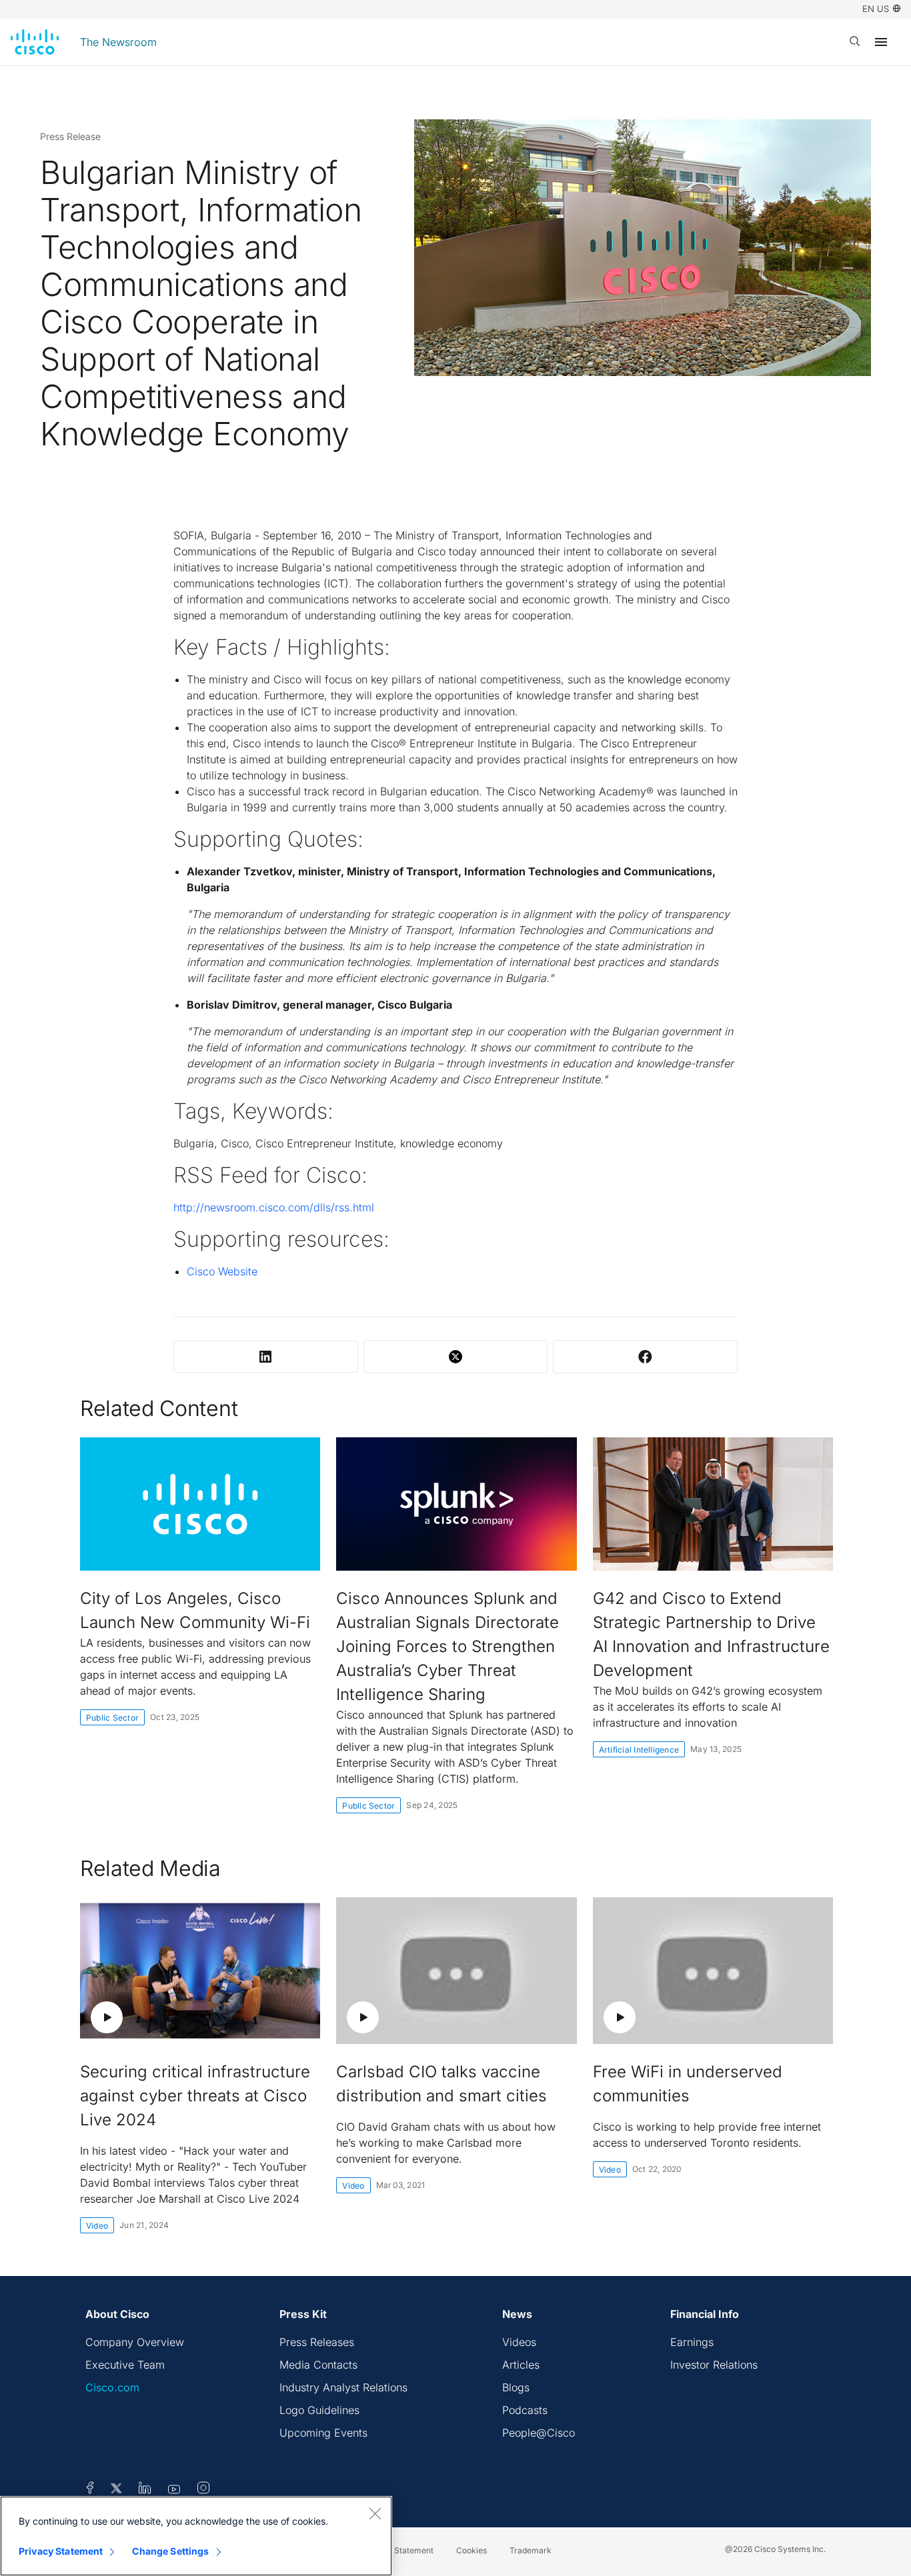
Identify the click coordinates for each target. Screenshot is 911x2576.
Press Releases (317, 2342)
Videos (519, 2342)
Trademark (531, 2550)
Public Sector (112, 1718)
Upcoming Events (323, 2433)
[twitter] (118, 2490)
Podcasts (525, 2410)
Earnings (692, 2342)
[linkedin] (145, 2490)
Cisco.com (112, 2387)
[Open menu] (881, 42)
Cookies (472, 2550)
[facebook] (90, 2490)
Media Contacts (318, 2365)
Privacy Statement (61, 2551)
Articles (521, 2365)
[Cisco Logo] (35, 42)
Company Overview (135, 2342)
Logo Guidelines (319, 2410)
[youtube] (174, 2490)
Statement (414, 2550)
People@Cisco (539, 2433)
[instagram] (203, 2490)
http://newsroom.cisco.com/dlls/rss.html (274, 1207)
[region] (196, 2536)
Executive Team (125, 2365)
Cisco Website (222, 1271)
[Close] (375, 2513)
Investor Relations (714, 2365)
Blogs (516, 2387)
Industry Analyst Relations (343, 2387)
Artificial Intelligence (639, 1750)
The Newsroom (118, 42)
